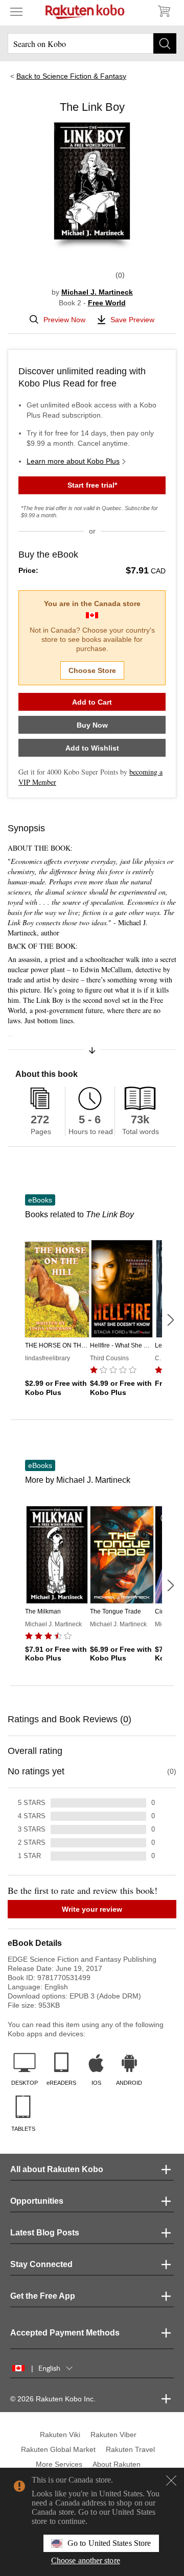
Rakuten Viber (113, 2435)
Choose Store (92, 670)
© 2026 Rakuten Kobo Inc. (53, 2399)
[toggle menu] (16, 11)
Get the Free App (43, 2296)
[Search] (165, 43)
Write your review (92, 1909)
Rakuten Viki (60, 2435)
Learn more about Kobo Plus (73, 461)
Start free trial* (92, 485)
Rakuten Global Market (58, 2449)
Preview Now (64, 320)
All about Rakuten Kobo (57, 2169)
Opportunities (37, 2201)
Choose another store (86, 2560)
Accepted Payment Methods (65, 2333)
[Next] (170, 1320)
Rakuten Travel (130, 2449)
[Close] (171, 2481)
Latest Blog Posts (45, 2233)
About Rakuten (117, 2464)
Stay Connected (41, 2264)
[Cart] (164, 11)
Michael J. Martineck (97, 292)
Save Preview (132, 320)
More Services (59, 2464)
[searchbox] (92, 43)
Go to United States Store (109, 2543)
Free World (107, 303)
